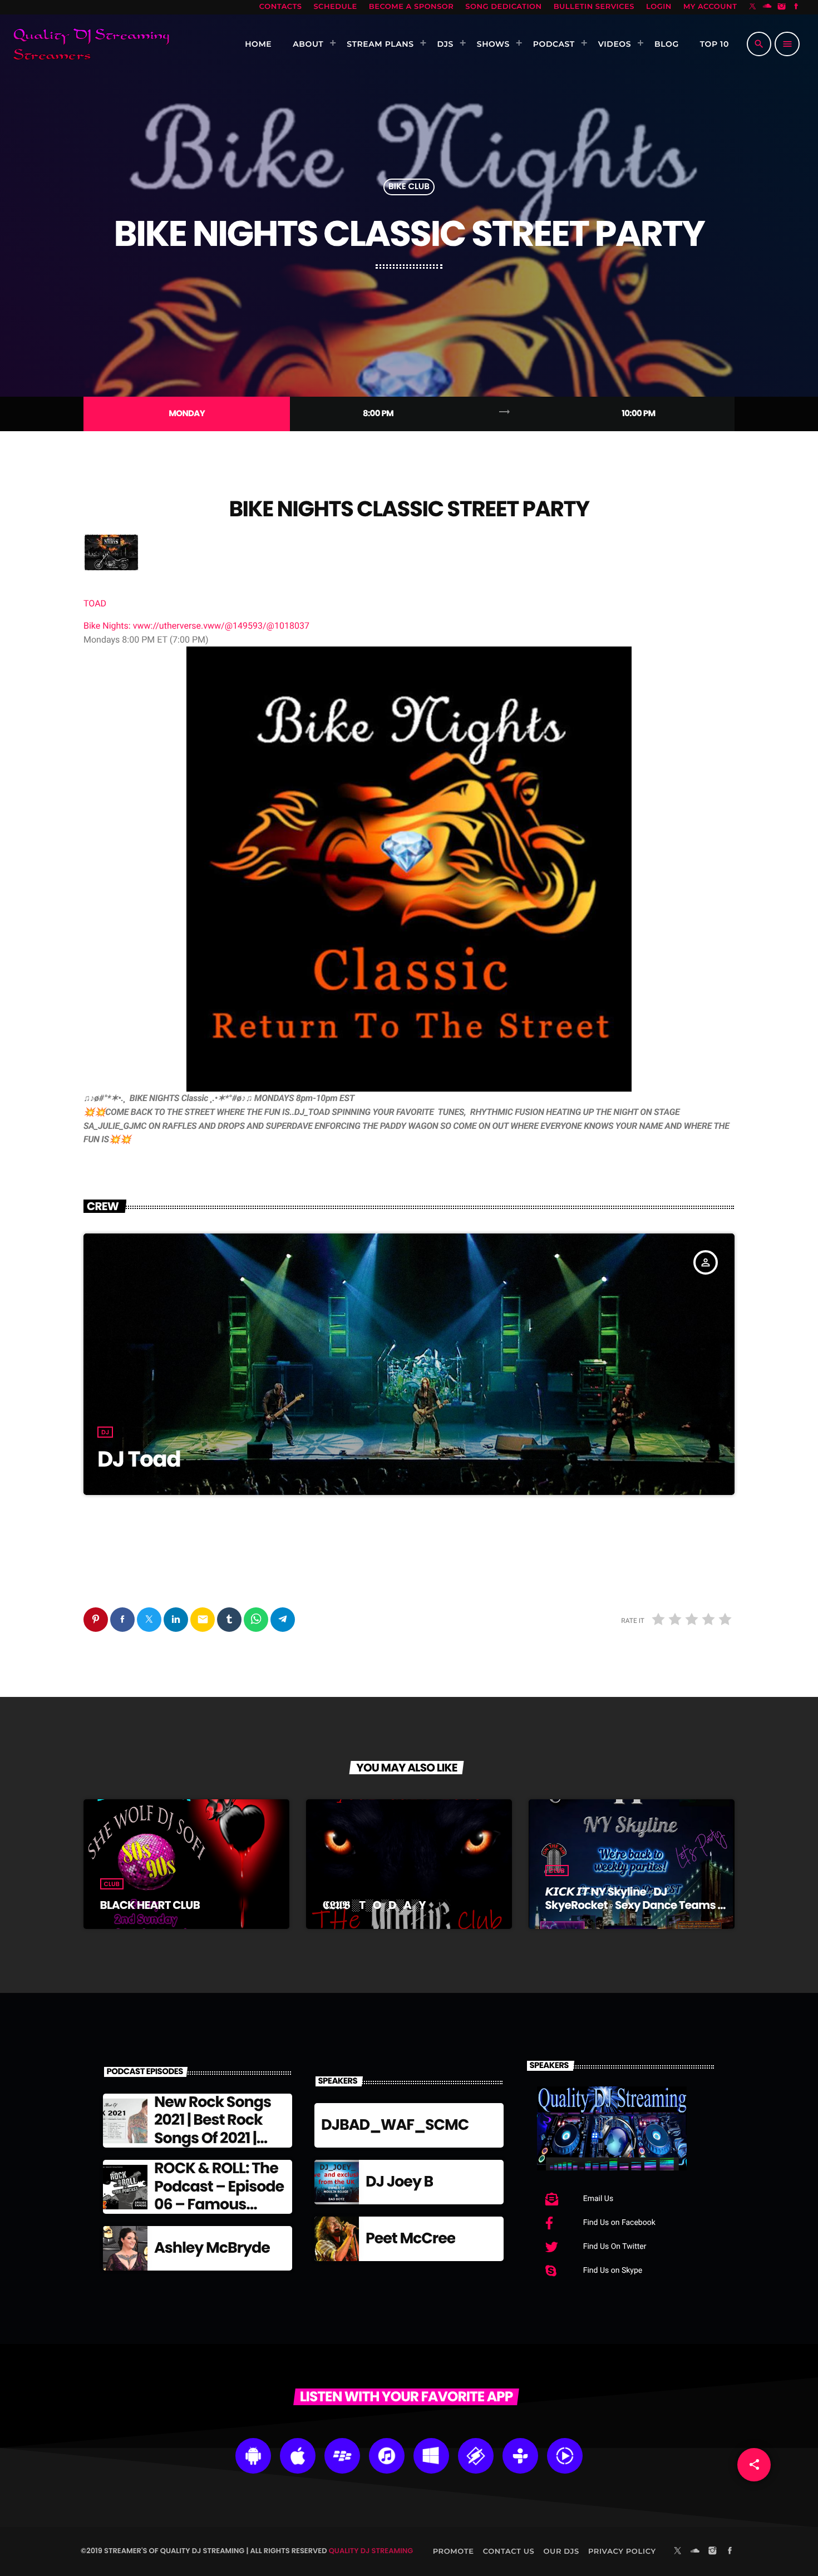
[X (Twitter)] (753, 7)
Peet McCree (410, 2239)
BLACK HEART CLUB (150, 1905)
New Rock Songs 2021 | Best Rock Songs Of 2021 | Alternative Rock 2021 (213, 2138)
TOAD (95, 603)
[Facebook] (796, 7)
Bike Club (409, 187)
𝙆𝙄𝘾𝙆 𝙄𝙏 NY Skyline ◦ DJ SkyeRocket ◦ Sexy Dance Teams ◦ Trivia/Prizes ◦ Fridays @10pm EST (633, 1905)
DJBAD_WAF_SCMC (395, 2125)
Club (112, 1884)
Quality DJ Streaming (371, 2551)
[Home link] (91, 44)
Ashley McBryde (212, 2248)
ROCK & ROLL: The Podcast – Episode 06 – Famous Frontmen (219, 2195)
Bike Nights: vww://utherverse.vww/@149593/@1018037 (196, 626)
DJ (105, 1432)
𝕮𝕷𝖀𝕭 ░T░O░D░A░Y (374, 1905)
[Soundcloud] (767, 7)
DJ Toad (139, 1459)
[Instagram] (782, 7)
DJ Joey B (399, 2182)
